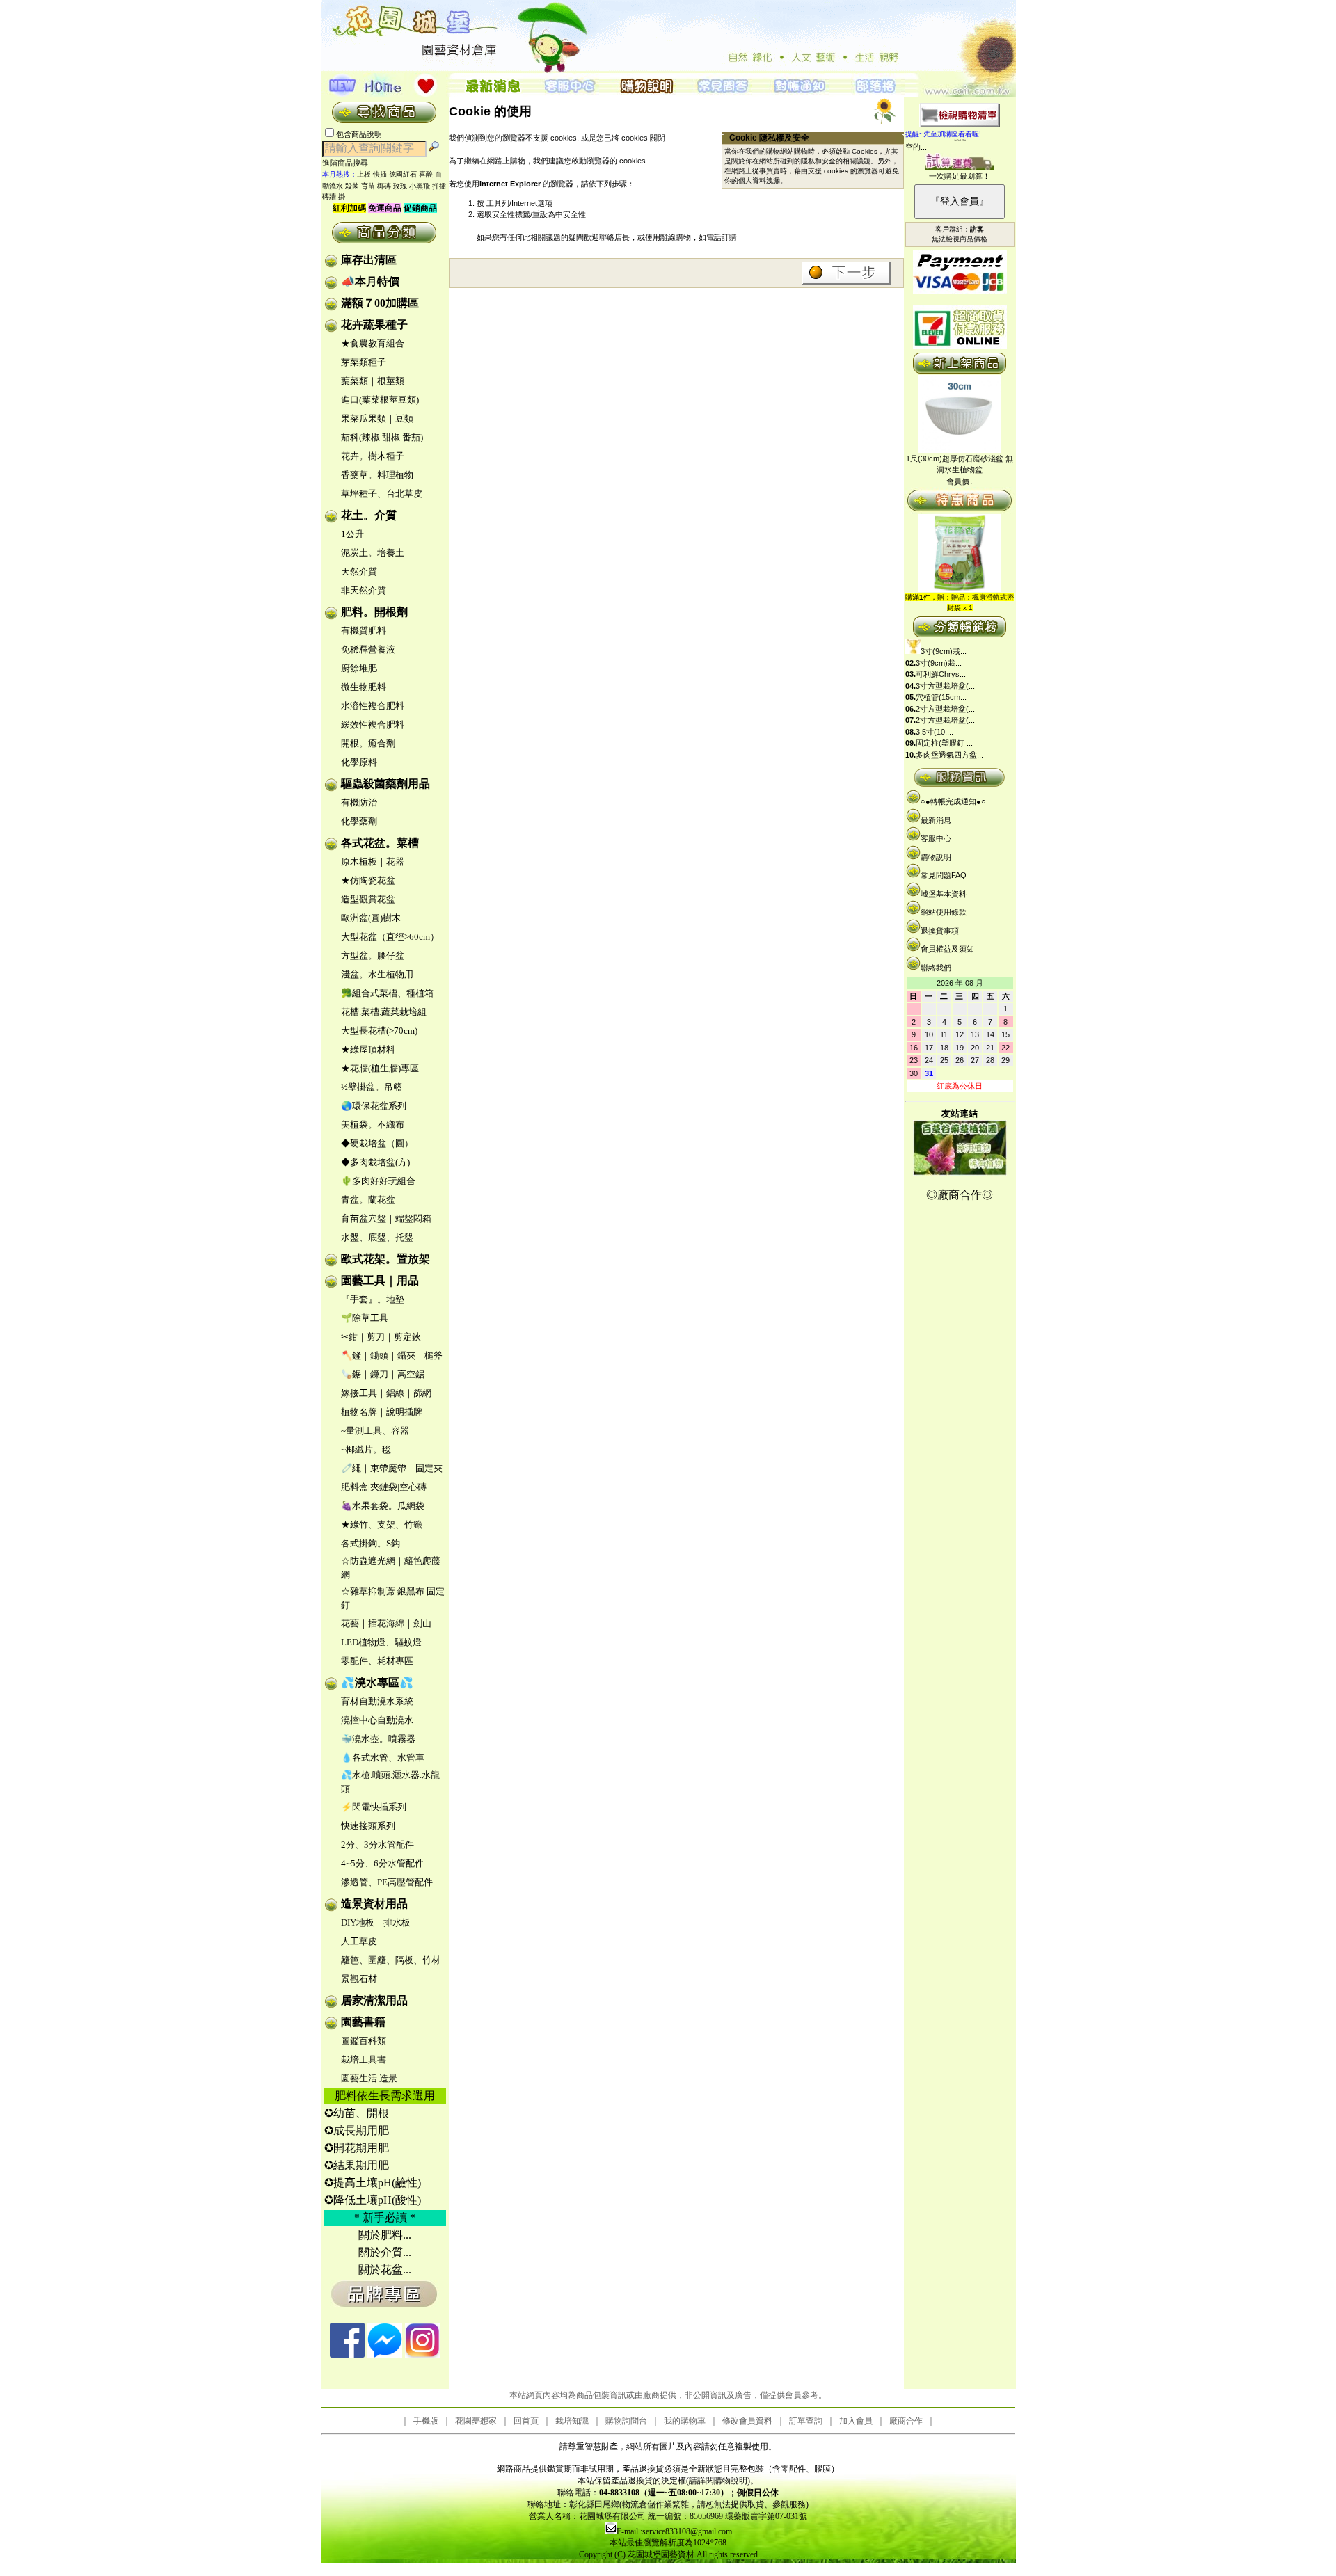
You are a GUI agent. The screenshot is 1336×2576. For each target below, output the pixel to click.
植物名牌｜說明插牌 (382, 1412)
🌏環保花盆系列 (374, 1106)
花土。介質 (369, 515)
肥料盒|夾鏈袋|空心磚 (384, 1487)
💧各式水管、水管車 (383, 1758)
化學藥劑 (359, 821)
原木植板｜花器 (373, 862)
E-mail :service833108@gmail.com (674, 2531)
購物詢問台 (626, 2421)
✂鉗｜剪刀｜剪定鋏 (381, 1337)
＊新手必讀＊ (385, 2217)
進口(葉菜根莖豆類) (380, 400)
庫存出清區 (369, 260)
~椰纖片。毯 (366, 1449)
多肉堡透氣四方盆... (949, 755)
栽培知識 (572, 2421)
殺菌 (352, 186)
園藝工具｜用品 (380, 1280)
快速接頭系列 (368, 1826)
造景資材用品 (374, 1904)
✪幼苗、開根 (357, 2113)
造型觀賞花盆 (368, 899)
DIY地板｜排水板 (376, 1922)
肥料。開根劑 (374, 612)
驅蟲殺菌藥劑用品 (385, 784)
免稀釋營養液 (368, 649)
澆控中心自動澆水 (377, 1720)
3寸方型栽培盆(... (945, 686)
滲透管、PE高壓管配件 (387, 1882)
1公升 (352, 534)
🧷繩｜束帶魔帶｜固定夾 (392, 1468)
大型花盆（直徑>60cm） (390, 937)
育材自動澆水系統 (377, 1701)
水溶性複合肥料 (373, 706)
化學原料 (359, 762)
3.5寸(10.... (935, 732)
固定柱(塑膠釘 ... (944, 743)
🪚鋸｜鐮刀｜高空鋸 (383, 1374)
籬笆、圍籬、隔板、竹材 (391, 1960)
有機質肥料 (364, 631)
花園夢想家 (476, 2421)
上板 (364, 174)
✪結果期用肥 (357, 2165)
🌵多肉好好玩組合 (378, 1181)
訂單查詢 (806, 2421)
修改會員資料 (747, 2421)
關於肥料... (385, 2235)
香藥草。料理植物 (377, 475)
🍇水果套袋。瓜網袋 (383, 1506)
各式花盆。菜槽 (380, 843)
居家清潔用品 (374, 2000)
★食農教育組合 (373, 343)
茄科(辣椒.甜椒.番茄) (382, 437)
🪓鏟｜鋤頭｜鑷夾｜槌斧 (392, 1355)
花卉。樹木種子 (373, 456)
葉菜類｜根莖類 (373, 381)
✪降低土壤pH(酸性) (373, 2200)
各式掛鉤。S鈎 (371, 1543)
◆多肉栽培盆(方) (375, 1162)
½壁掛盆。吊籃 (372, 1087)
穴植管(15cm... (941, 697)
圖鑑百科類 (364, 2041)
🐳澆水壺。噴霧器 (378, 1739)
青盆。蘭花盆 (368, 1200)
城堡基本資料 (944, 894)
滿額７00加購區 (380, 303)
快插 (380, 174)
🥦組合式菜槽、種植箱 (387, 993)
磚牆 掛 (334, 197)
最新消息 (936, 820)
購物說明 (936, 857)
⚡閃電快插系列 (374, 1807)
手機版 (426, 2421)
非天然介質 (364, 590)
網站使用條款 (944, 912)
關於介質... (385, 2252)
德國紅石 (403, 174)
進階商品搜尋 (349, 163)
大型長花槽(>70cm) (379, 1031)
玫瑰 (400, 186)
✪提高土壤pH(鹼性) (373, 2183)
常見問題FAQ (944, 875)
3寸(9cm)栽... (944, 651)
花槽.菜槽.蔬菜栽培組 (384, 1012)
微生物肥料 (364, 687)
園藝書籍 (363, 2022)
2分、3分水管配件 (377, 1845)
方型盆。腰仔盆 (373, 955)
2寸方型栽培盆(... (945, 709)
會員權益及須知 (947, 949)
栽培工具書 (364, 2059)
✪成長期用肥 (357, 2130)
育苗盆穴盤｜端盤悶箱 (386, 1218)
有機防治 (359, 802)
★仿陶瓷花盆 (368, 880)
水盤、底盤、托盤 (377, 1237)
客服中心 (936, 838)
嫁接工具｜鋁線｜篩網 (386, 1393)
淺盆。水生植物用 (377, 974)
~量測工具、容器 (375, 1431)
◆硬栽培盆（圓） (377, 1143)
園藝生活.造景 (369, 2078)
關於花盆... (385, 2270)
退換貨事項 (940, 931)
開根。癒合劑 (368, 743)
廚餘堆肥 (359, 668)
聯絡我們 (936, 968)
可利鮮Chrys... (941, 674)
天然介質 (359, 571)
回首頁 (526, 2421)
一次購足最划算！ (960, 176)
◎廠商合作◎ (960, 1195)
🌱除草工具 (365, 1318)
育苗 (368, 186)
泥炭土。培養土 (373, 553)
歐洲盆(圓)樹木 (371, 918)
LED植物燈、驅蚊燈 (381, 1642)
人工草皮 (359, 1941)
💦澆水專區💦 (377, 1682)
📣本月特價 (370, 281)
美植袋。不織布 (373, 1125)
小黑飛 (420, 186)
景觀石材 (359, 1979)
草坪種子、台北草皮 (382, 494)
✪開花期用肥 (357, 2148)
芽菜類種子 (364, 362)
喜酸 (426, 174)
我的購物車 (685, 2421)
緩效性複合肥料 (373, 725)
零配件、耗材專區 (377, 1661)
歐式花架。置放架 (385, 1259)
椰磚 (384, 186)
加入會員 (856, 2421)
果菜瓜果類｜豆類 (377, 418)
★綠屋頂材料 (368, 1049)
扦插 (439, 186)
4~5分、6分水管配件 (382, 1863)
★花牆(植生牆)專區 (380, 1068)
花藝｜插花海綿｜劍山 (386, 1623)
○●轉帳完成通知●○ (953, 801)
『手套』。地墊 (373, 1299)
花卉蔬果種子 (374, 325)
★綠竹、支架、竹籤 (382, 1525)
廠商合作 (906, 2421)
